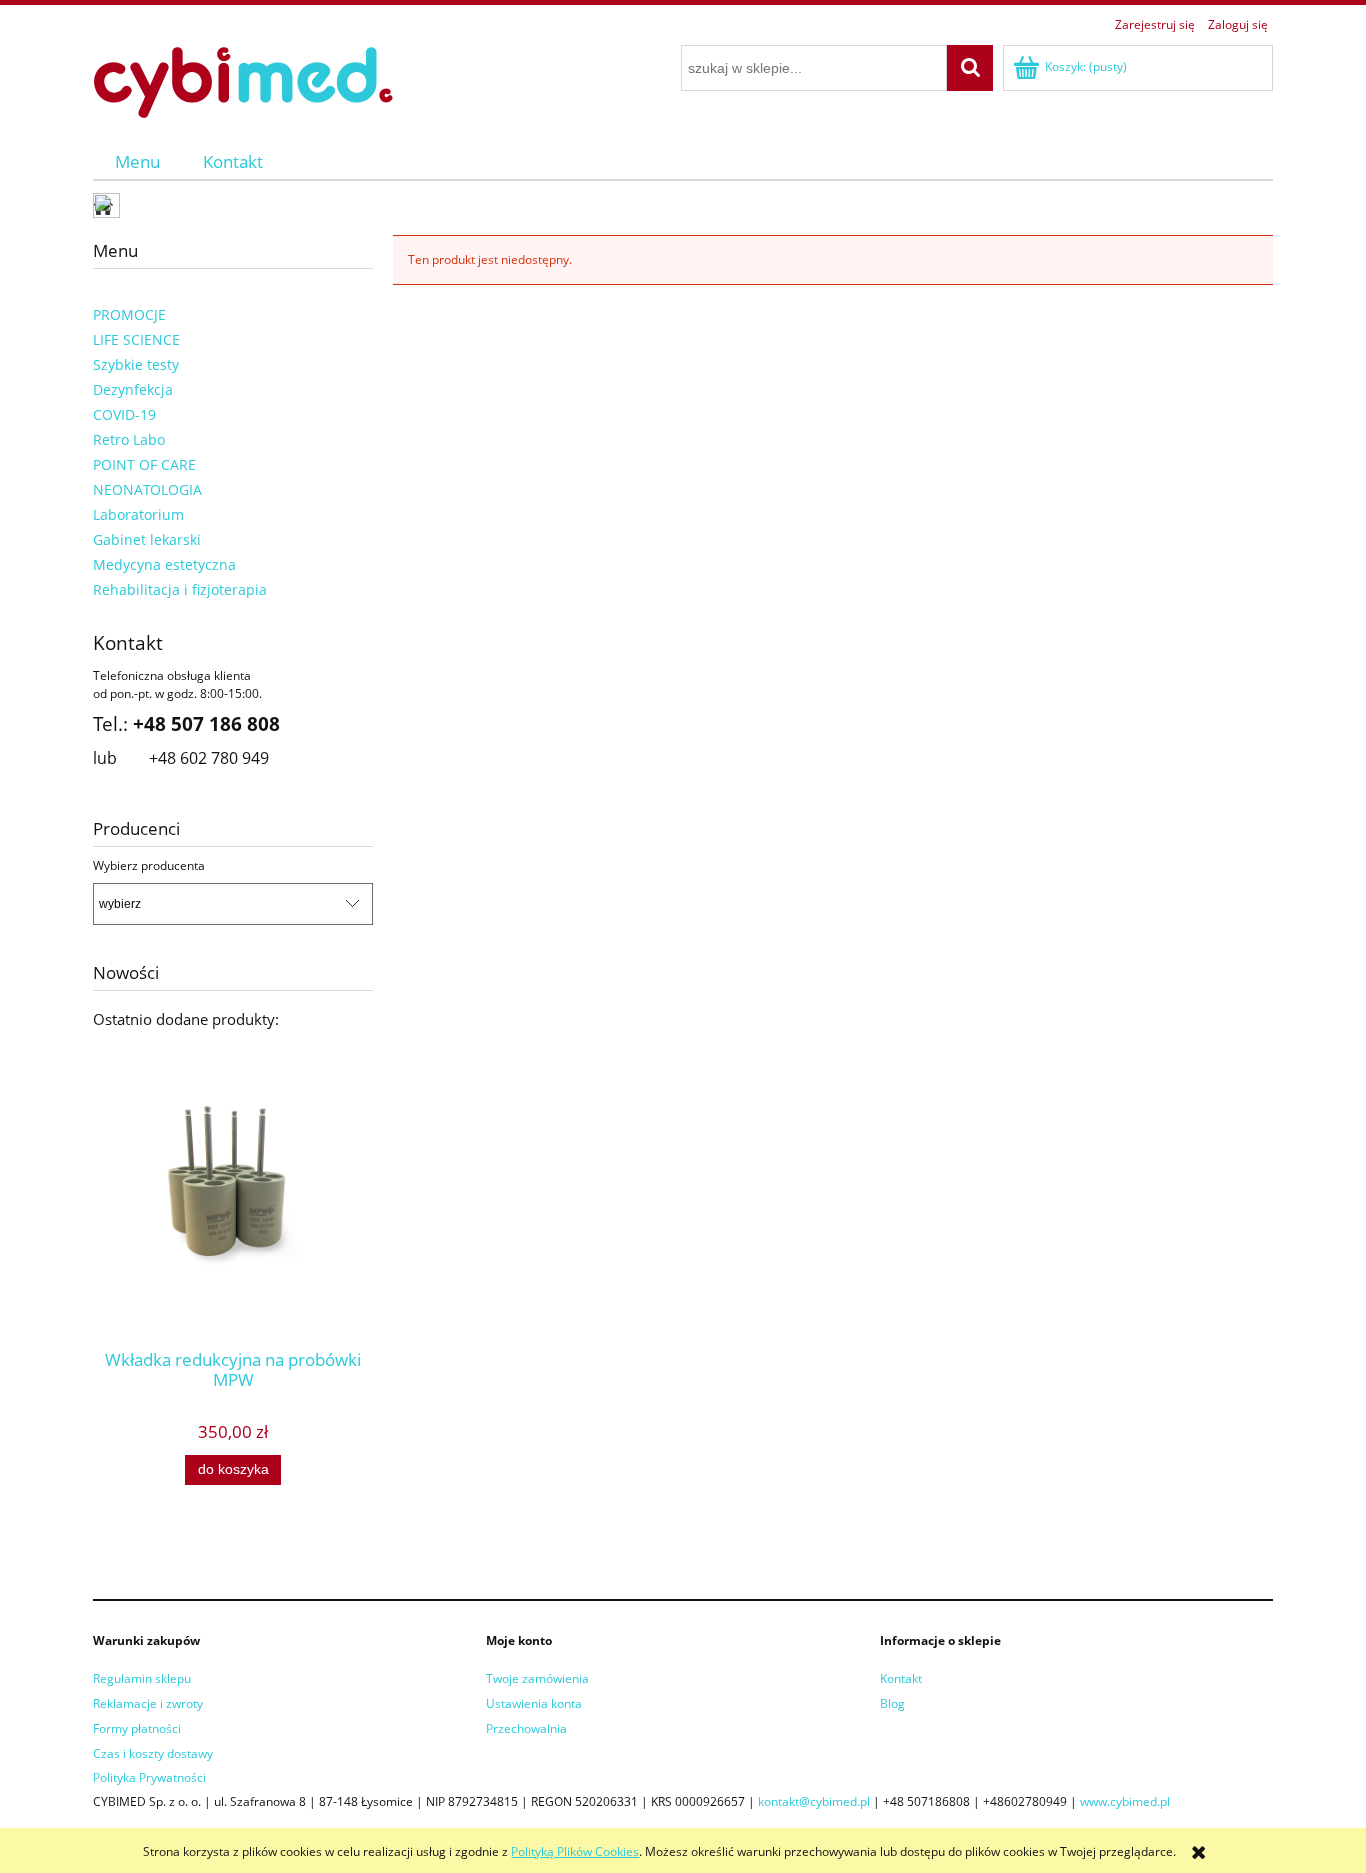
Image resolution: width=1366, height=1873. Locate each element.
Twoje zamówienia (537, 1678)
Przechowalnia (526, 1728)
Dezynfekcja (133, 389)
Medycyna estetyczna (164, 564)
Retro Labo (129, 439)
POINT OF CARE (144, 464)
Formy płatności (137, 1728)
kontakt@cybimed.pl (814, 1801)
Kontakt (901, 1678)
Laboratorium (138, 514)
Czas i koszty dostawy (153, 1753)
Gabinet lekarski (147, 539)
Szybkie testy (136, 364)
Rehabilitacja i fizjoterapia (180, 589)
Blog (892, 1703)
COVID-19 (124, 414)
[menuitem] (137, 161)
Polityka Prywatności (149, 1777)
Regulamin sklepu (142, 1678)
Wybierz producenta (149, 866)
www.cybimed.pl (1125, 1801)
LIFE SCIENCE (136, 339)
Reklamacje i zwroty (148, 1703)
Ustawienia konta (534, 1703)
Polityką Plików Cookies (575, 1851)
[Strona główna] (243, 79)
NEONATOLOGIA (147, 489)
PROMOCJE (129, 314)
